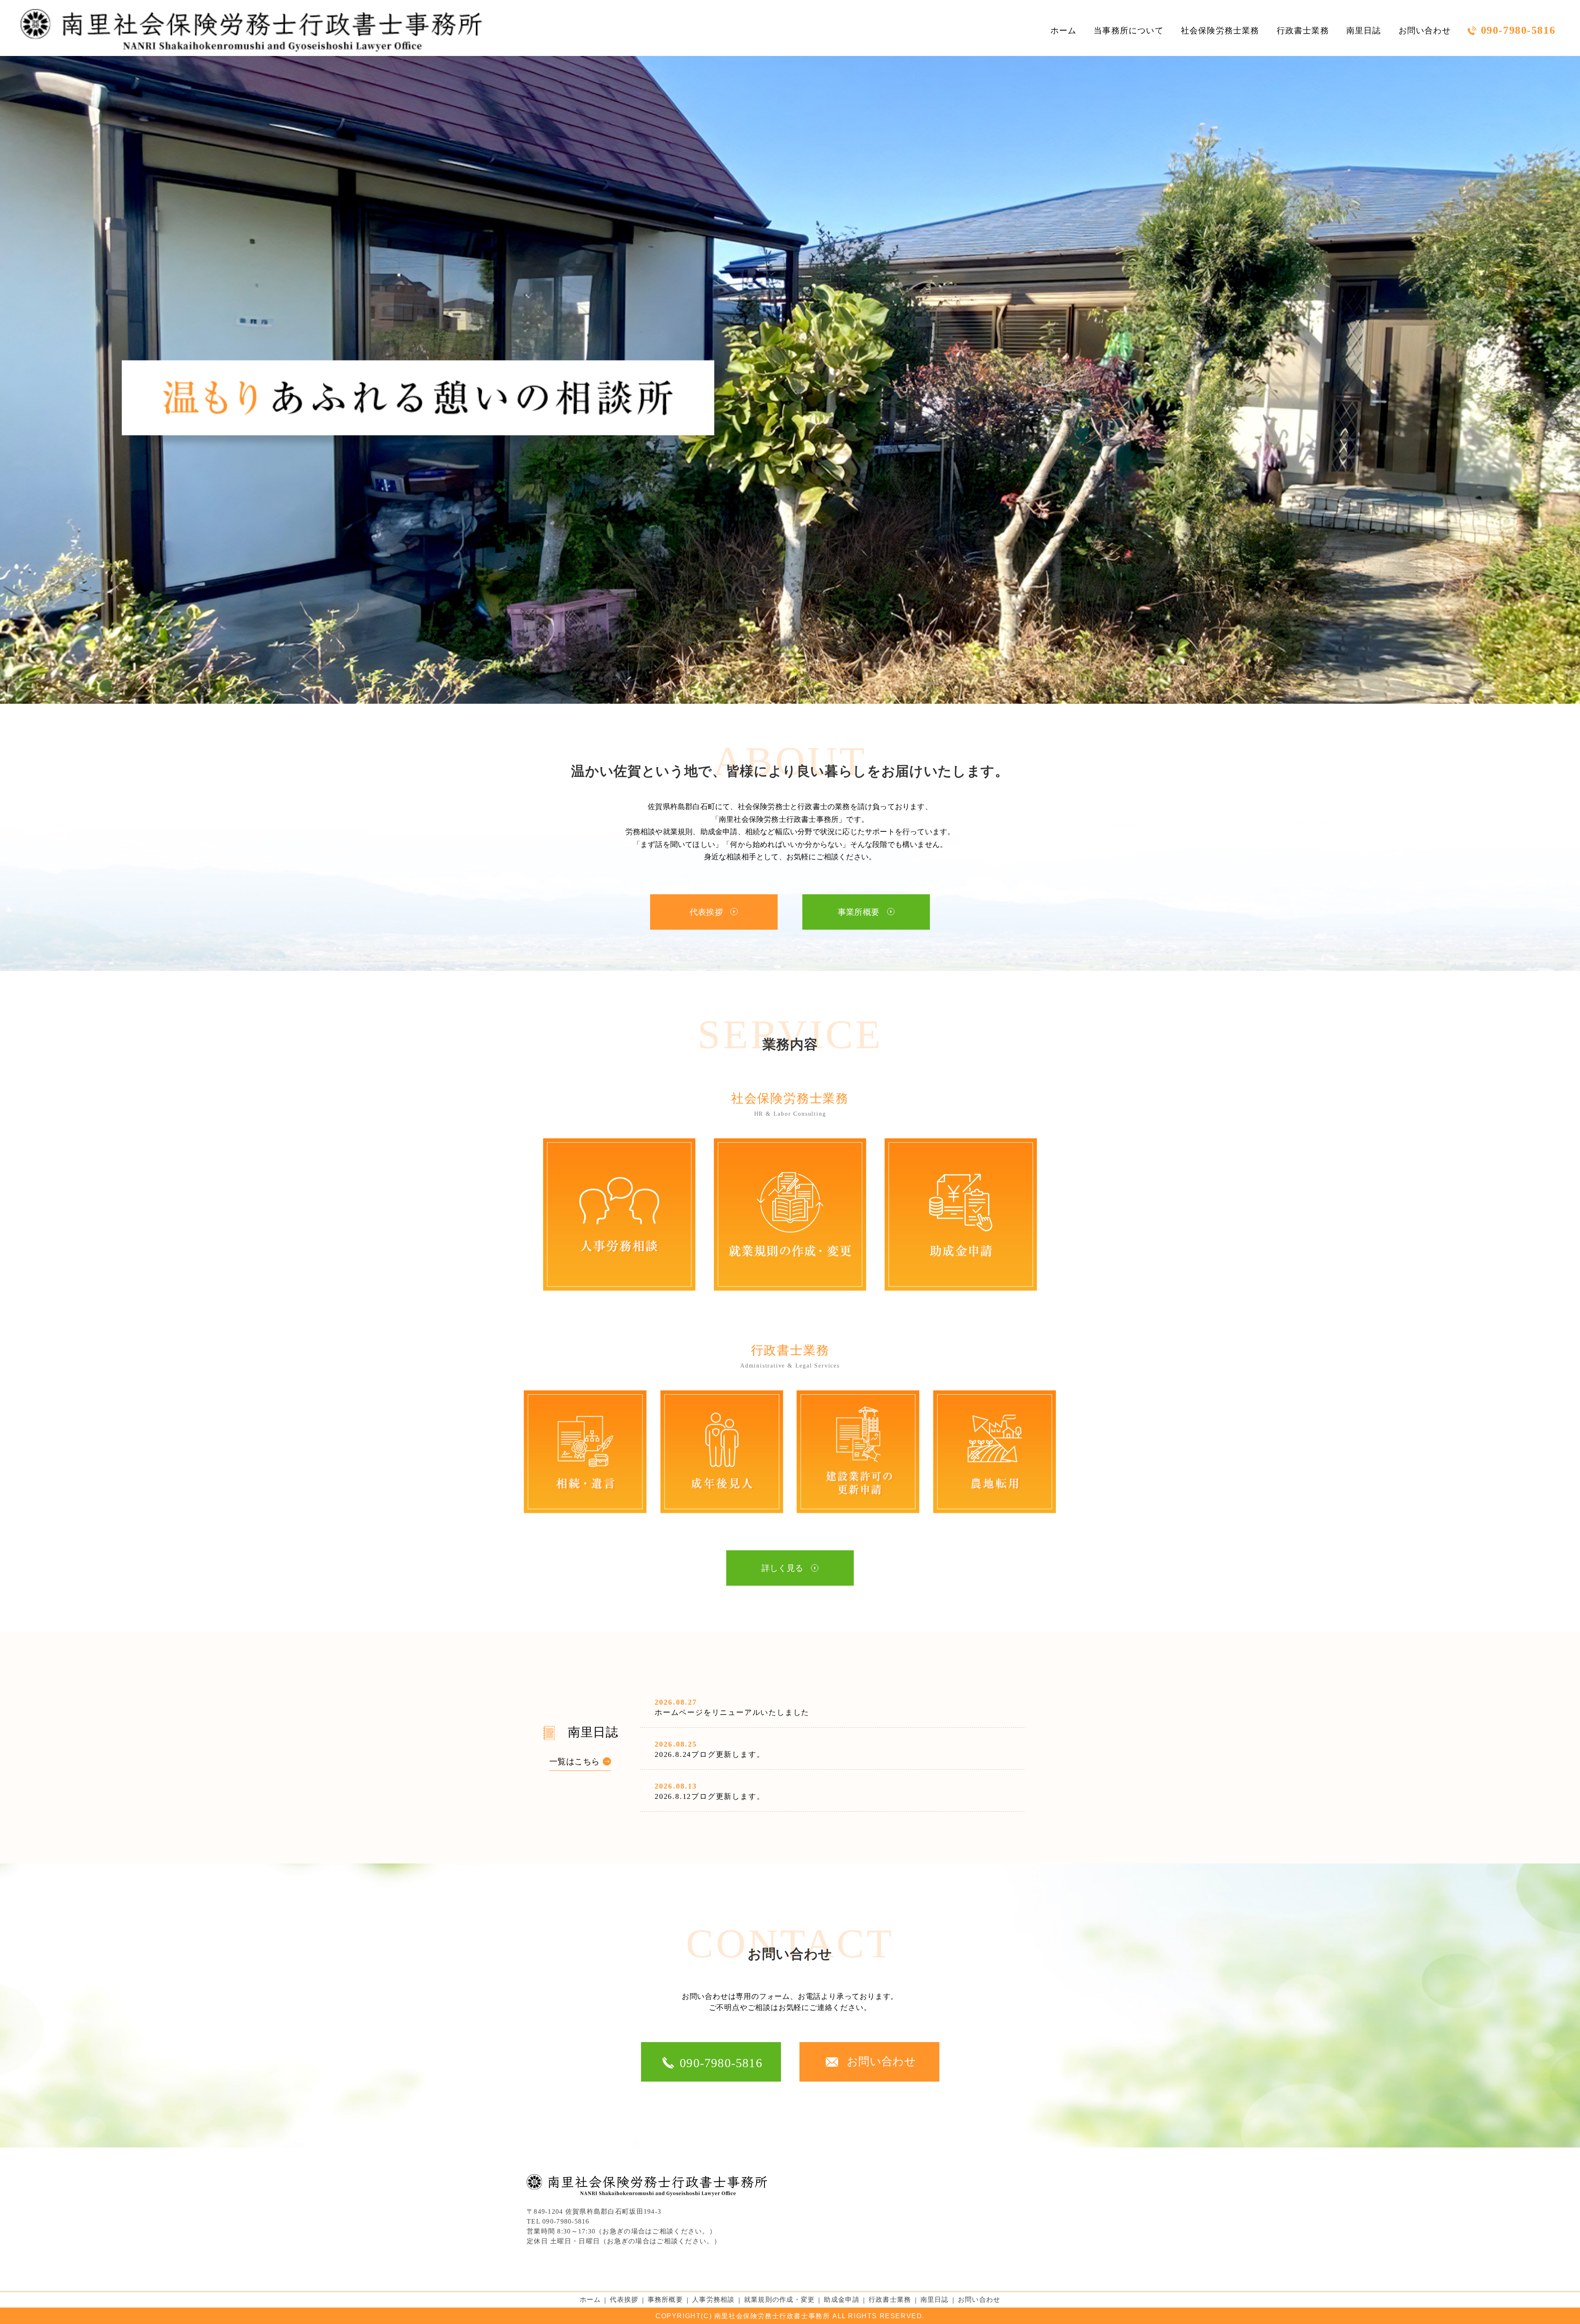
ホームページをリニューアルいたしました (732, 1712)
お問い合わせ (1425, 30)
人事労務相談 (713, 2300)
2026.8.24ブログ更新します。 (710, 1754)
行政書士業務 (1303, 30)
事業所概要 (859, 912)
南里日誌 (1364, 30)
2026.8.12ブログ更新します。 (710, 1796)
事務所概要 (665, 2300)
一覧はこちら (574, 1761)
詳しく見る (783, 1568)
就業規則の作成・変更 (780, 2300)
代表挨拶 (706, 912)
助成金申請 (841, 2300)
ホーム (1064, 30)
